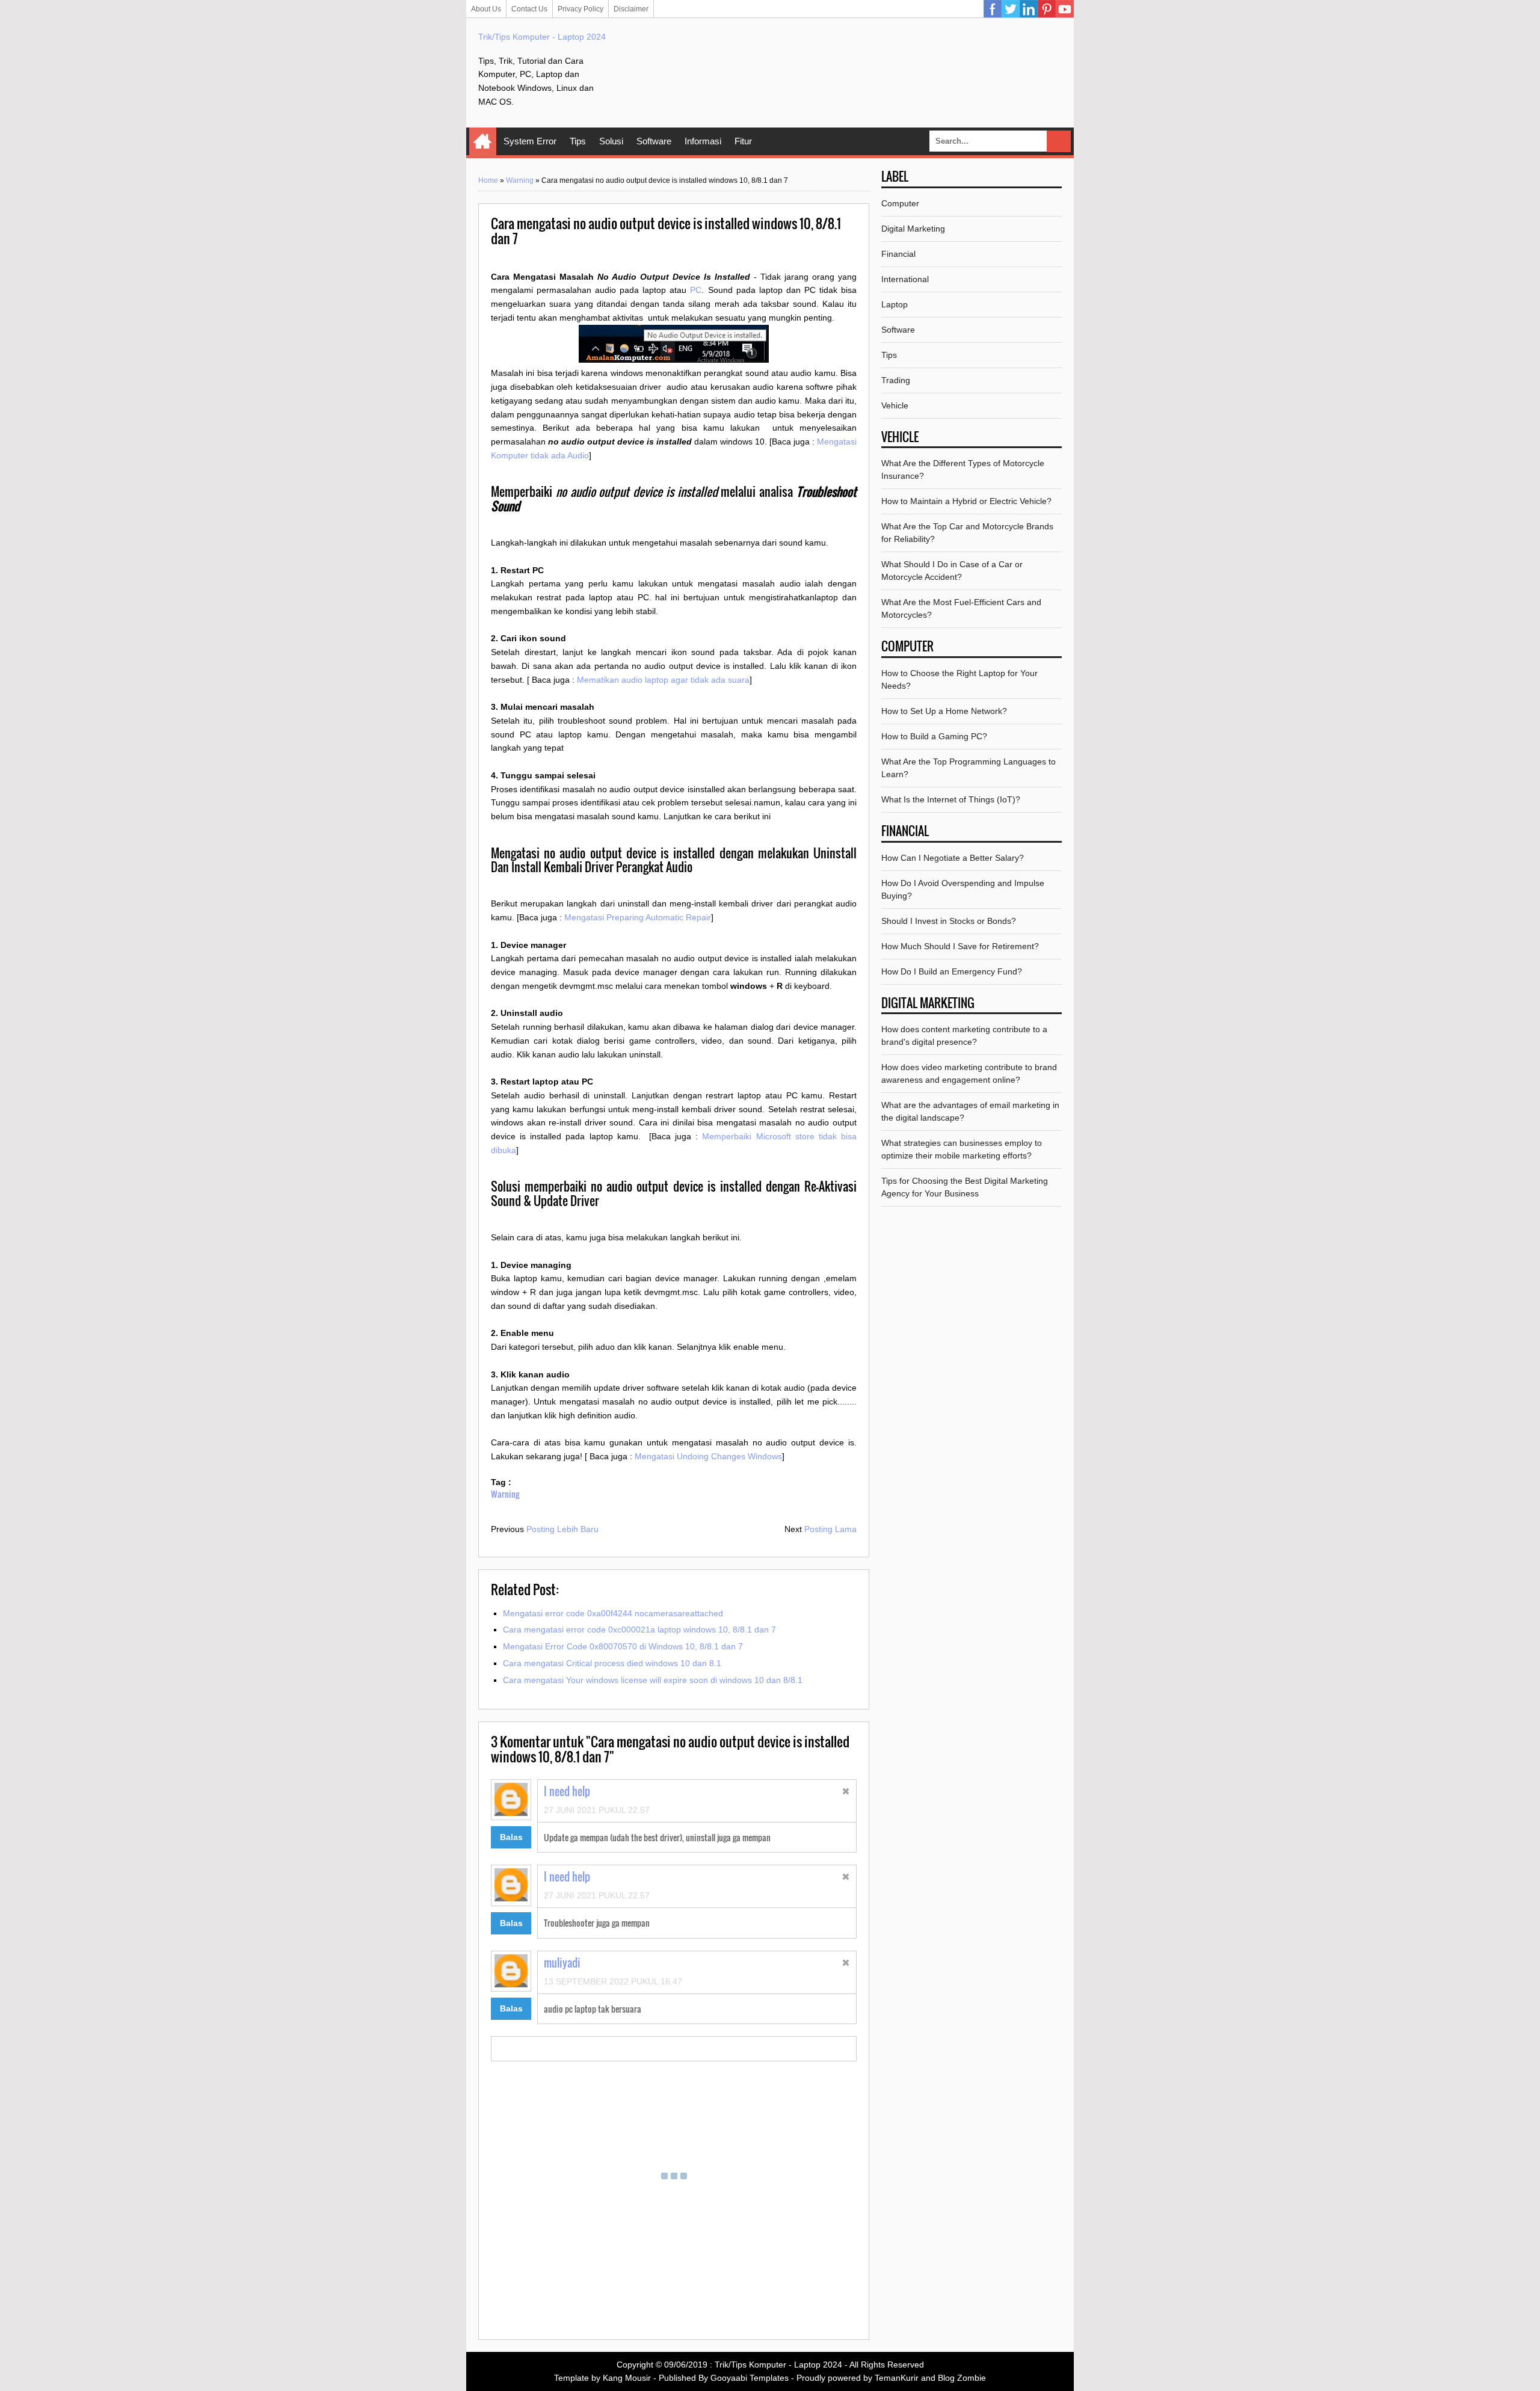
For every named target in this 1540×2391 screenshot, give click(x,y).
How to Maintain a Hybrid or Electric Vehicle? (966, 501)
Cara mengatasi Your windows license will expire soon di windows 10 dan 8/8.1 (653, 1680)
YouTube (1065, 9)
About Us (486, 9)
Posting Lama (830, 1529)
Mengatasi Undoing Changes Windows (708, 1456)
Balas (511, 1837)
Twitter (1011, 9)
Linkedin (1029, 9)
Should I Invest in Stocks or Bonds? (949, 921)
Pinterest (1047, 9)
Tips (578, 141)
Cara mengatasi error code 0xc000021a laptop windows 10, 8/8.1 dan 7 (639, 1629)
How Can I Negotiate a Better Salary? (953, 858)
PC (696, 290)
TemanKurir (897, 2378)
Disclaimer (631, 9)
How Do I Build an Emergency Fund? (952, 971)
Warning (520, 180)
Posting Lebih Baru (562, 1529)
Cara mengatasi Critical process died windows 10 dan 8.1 (612, 1663)
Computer (900, 203)
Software (654, 141)
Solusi (611, 141)
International (905, 279)
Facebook (993, 9)
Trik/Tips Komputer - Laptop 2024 (542, 37)
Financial (898, 254)
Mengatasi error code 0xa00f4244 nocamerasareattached (613, 1613)
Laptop (895, 304)
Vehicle (895, 405)
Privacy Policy (581, 9)
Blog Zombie (962, 2378)
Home (483, 141)
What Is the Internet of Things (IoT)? (951, 799)
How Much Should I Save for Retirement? (960, 946)
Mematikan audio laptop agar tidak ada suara (663, 680)
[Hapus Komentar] (846, 1793)
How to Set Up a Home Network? (944, 711)
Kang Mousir (627, 2378)
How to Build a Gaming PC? (934, 736)
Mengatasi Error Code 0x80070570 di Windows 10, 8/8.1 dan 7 (623, 1646)
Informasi (703, 141)
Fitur (743, 141)
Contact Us (529, 9)
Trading (896, 380)
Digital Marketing (913, 229)
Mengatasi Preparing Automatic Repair (638, 917)
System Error (530, 141)
